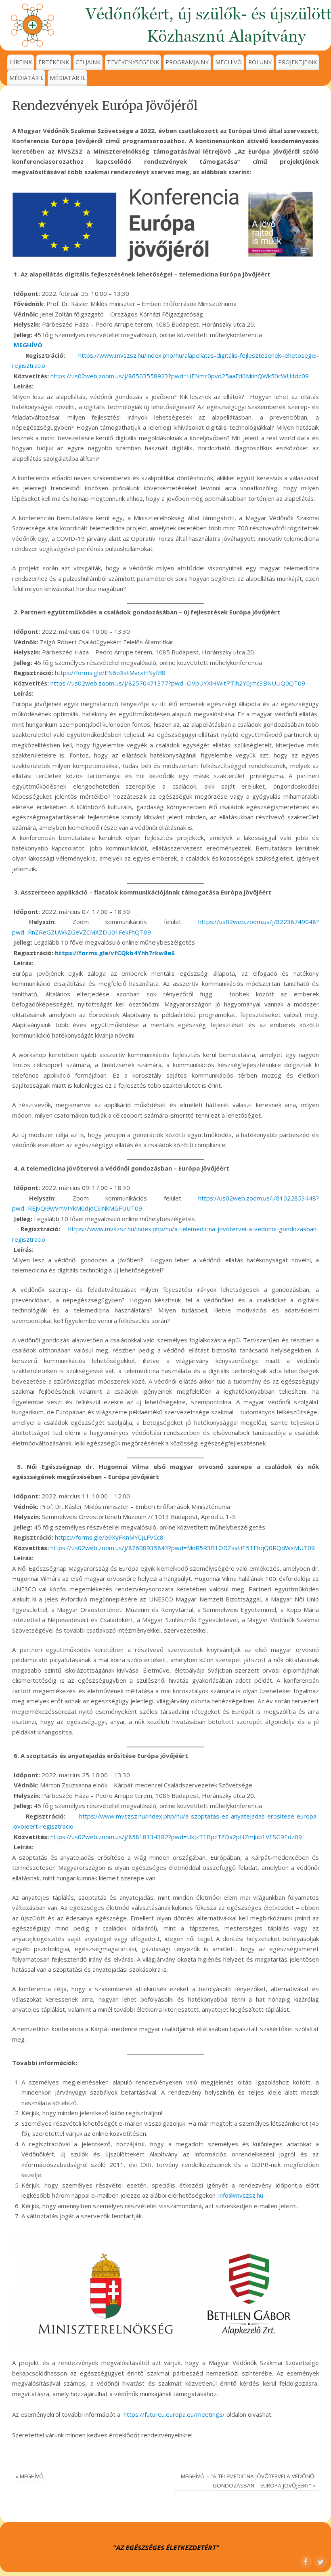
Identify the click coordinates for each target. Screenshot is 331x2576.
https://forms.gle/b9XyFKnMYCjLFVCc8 (109, 1537)
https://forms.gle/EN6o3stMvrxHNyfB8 (110, 673)
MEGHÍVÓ (228, 62)
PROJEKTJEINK (297, 62)
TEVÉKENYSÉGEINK (133, 62)
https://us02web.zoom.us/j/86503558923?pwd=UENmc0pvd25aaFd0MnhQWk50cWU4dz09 (180, 376)
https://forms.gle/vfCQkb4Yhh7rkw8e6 (115, 953)
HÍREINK (21, 62)
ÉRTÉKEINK (54, 62)
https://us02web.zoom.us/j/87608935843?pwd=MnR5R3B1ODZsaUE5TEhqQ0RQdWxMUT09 (183, 1548)
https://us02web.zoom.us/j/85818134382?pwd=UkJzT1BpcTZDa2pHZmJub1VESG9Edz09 (176, 1837)
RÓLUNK (260, 62)
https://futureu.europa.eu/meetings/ (174, 2414)
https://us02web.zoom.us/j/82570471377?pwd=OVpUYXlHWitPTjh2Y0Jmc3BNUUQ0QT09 (178, 683)
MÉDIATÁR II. (67, 78)
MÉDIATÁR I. (26, 78)
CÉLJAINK (88, 62)
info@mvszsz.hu (241, 2195)
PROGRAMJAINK (187, 62)
